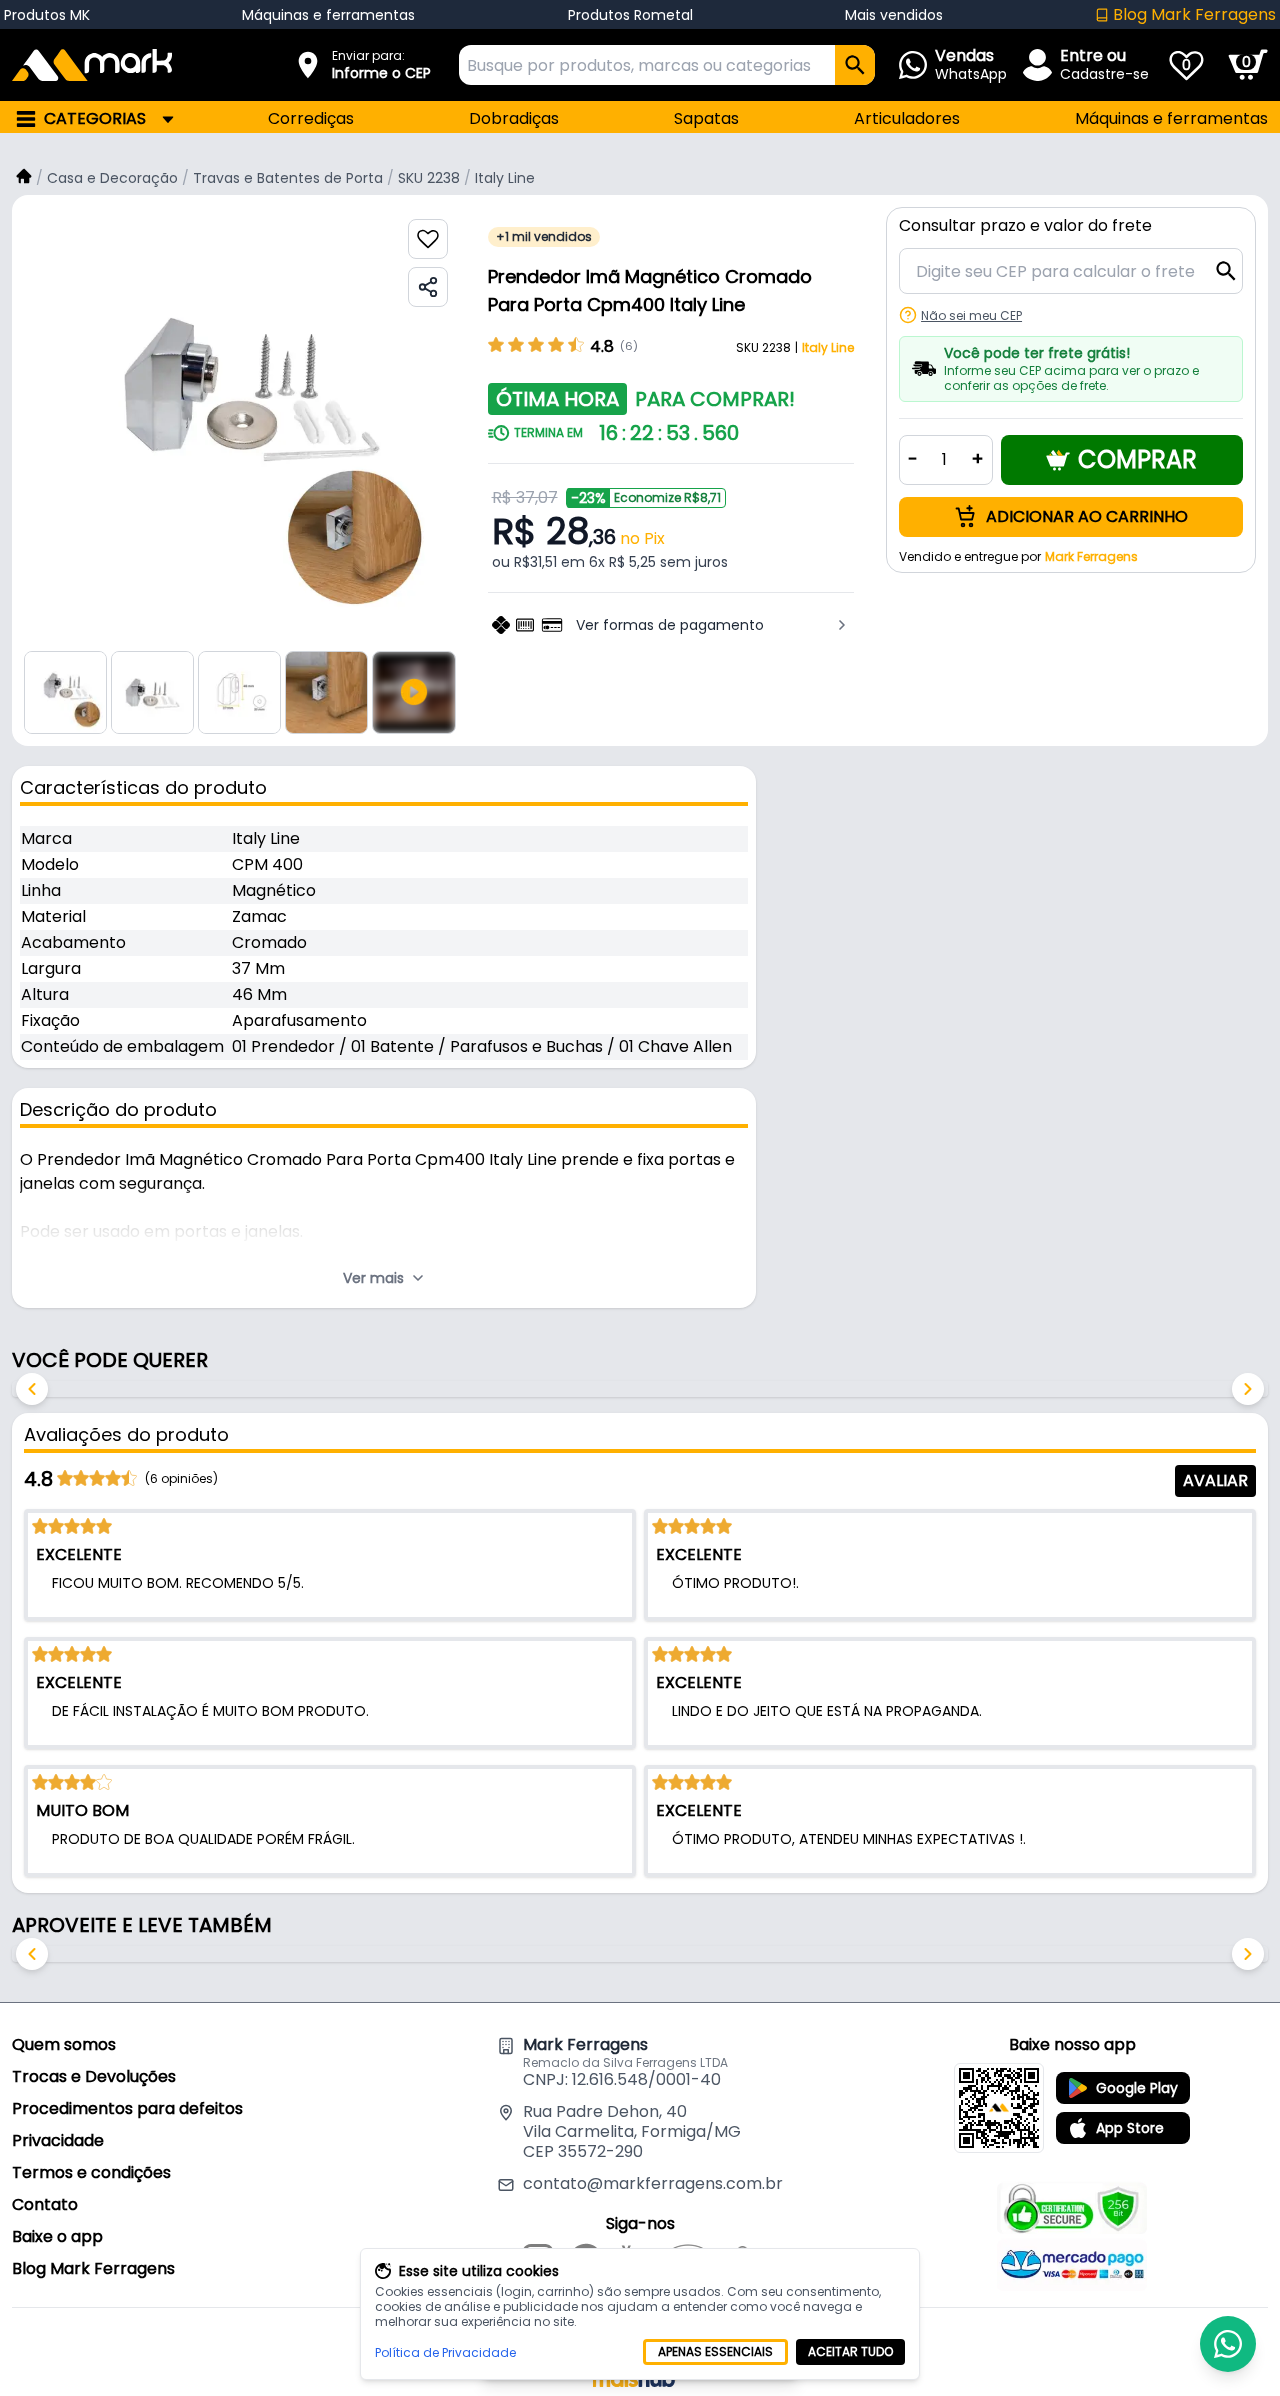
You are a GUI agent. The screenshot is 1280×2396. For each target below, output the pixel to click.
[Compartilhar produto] (428, 287)
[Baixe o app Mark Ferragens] (999, 2108)
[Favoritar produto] (428, 239)
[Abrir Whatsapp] (1228, 2344)
